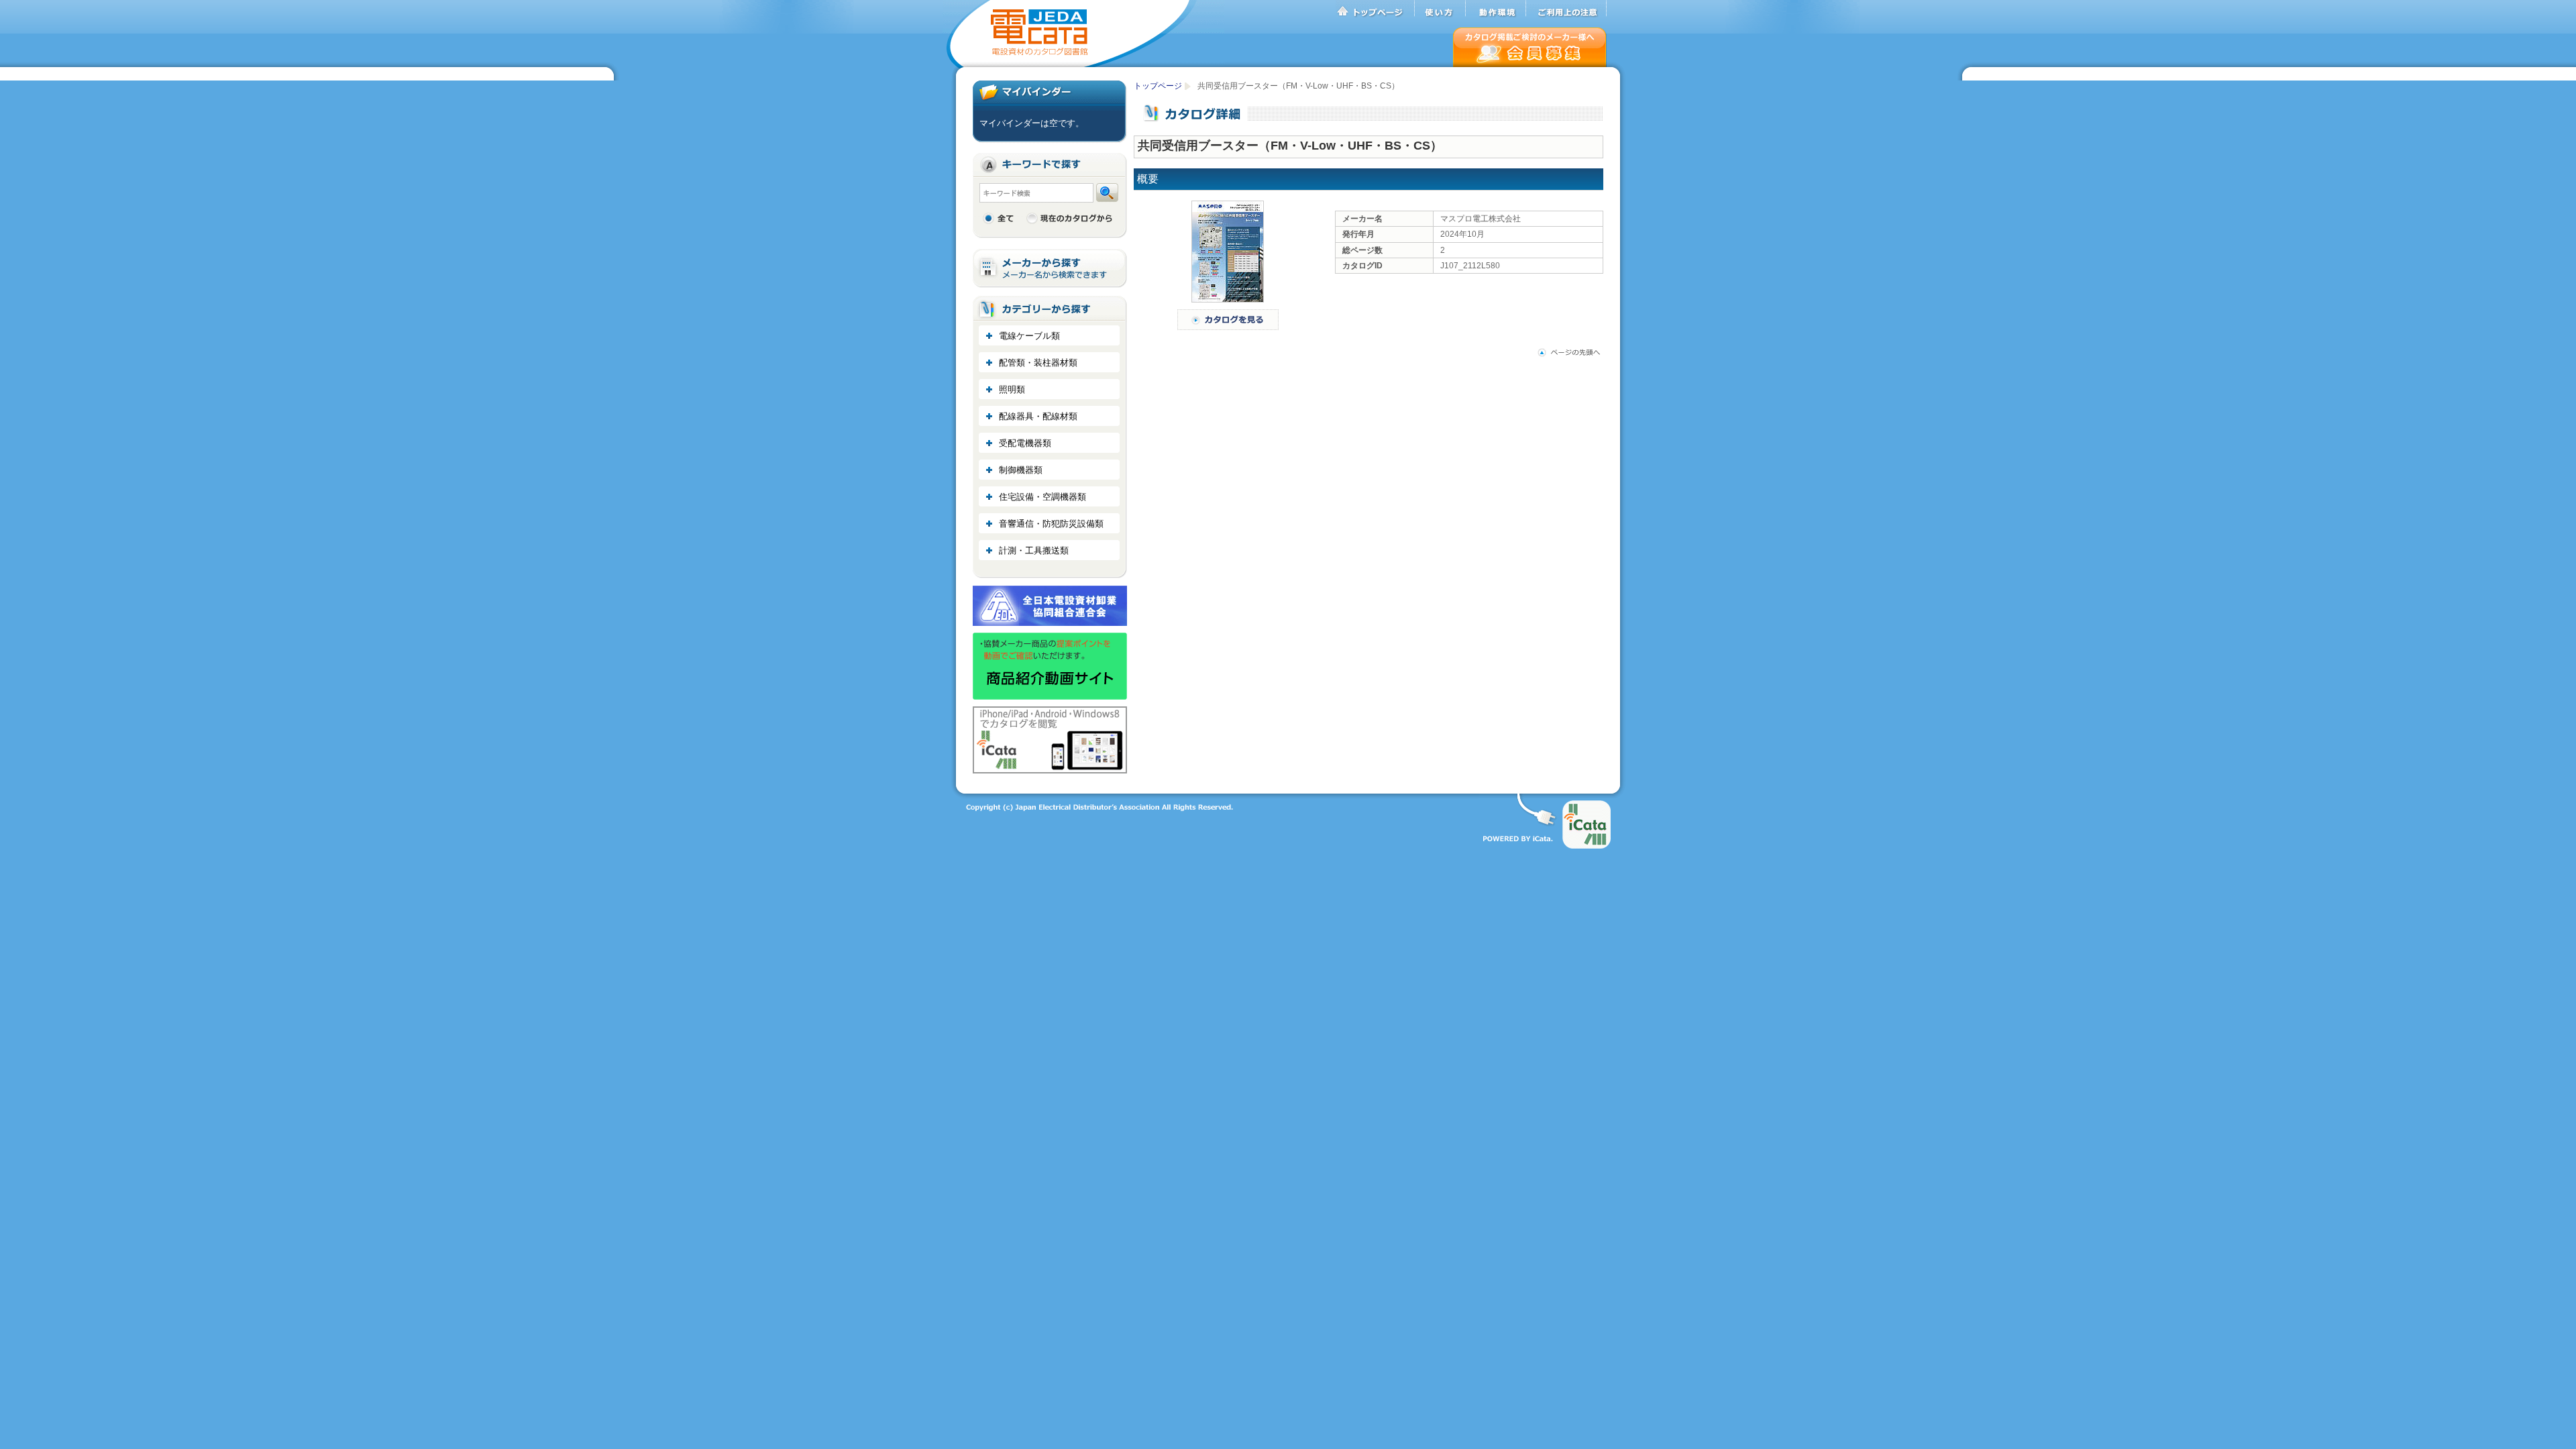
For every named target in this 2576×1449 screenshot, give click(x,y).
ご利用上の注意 (1566, 9)
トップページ (1375, 9)
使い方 (1440, 9)
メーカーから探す (1050, 269)
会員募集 (1530, 47)
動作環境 (1496, 9)
